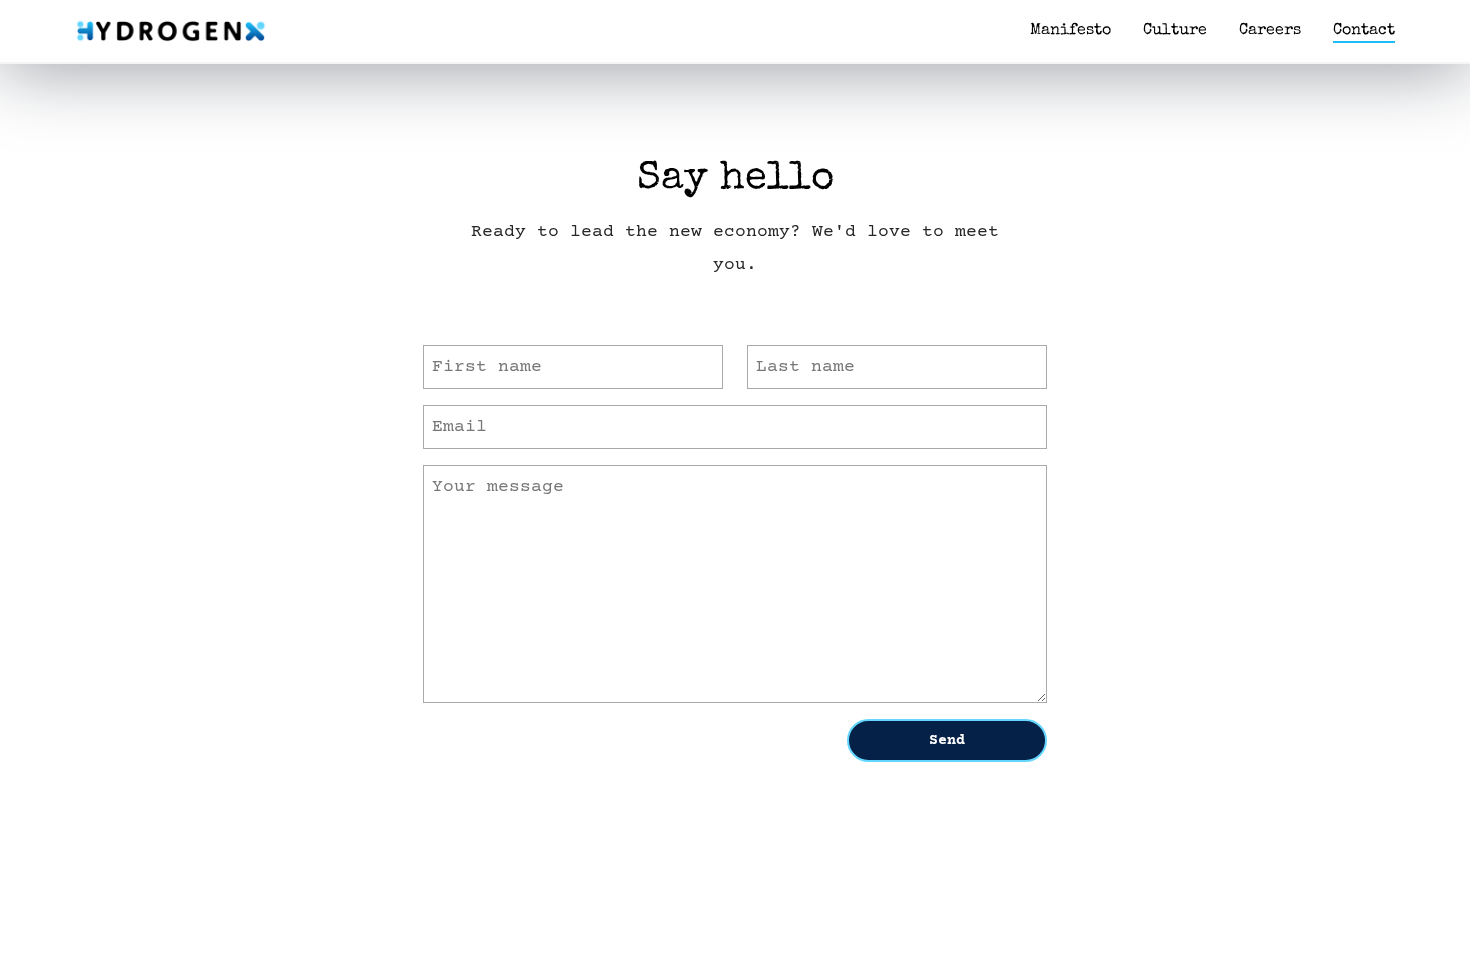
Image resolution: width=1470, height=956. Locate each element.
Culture (1175, 31)
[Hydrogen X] (171, 31)
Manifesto (1070, 31)
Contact (1364, 31)
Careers (1270, 31)
